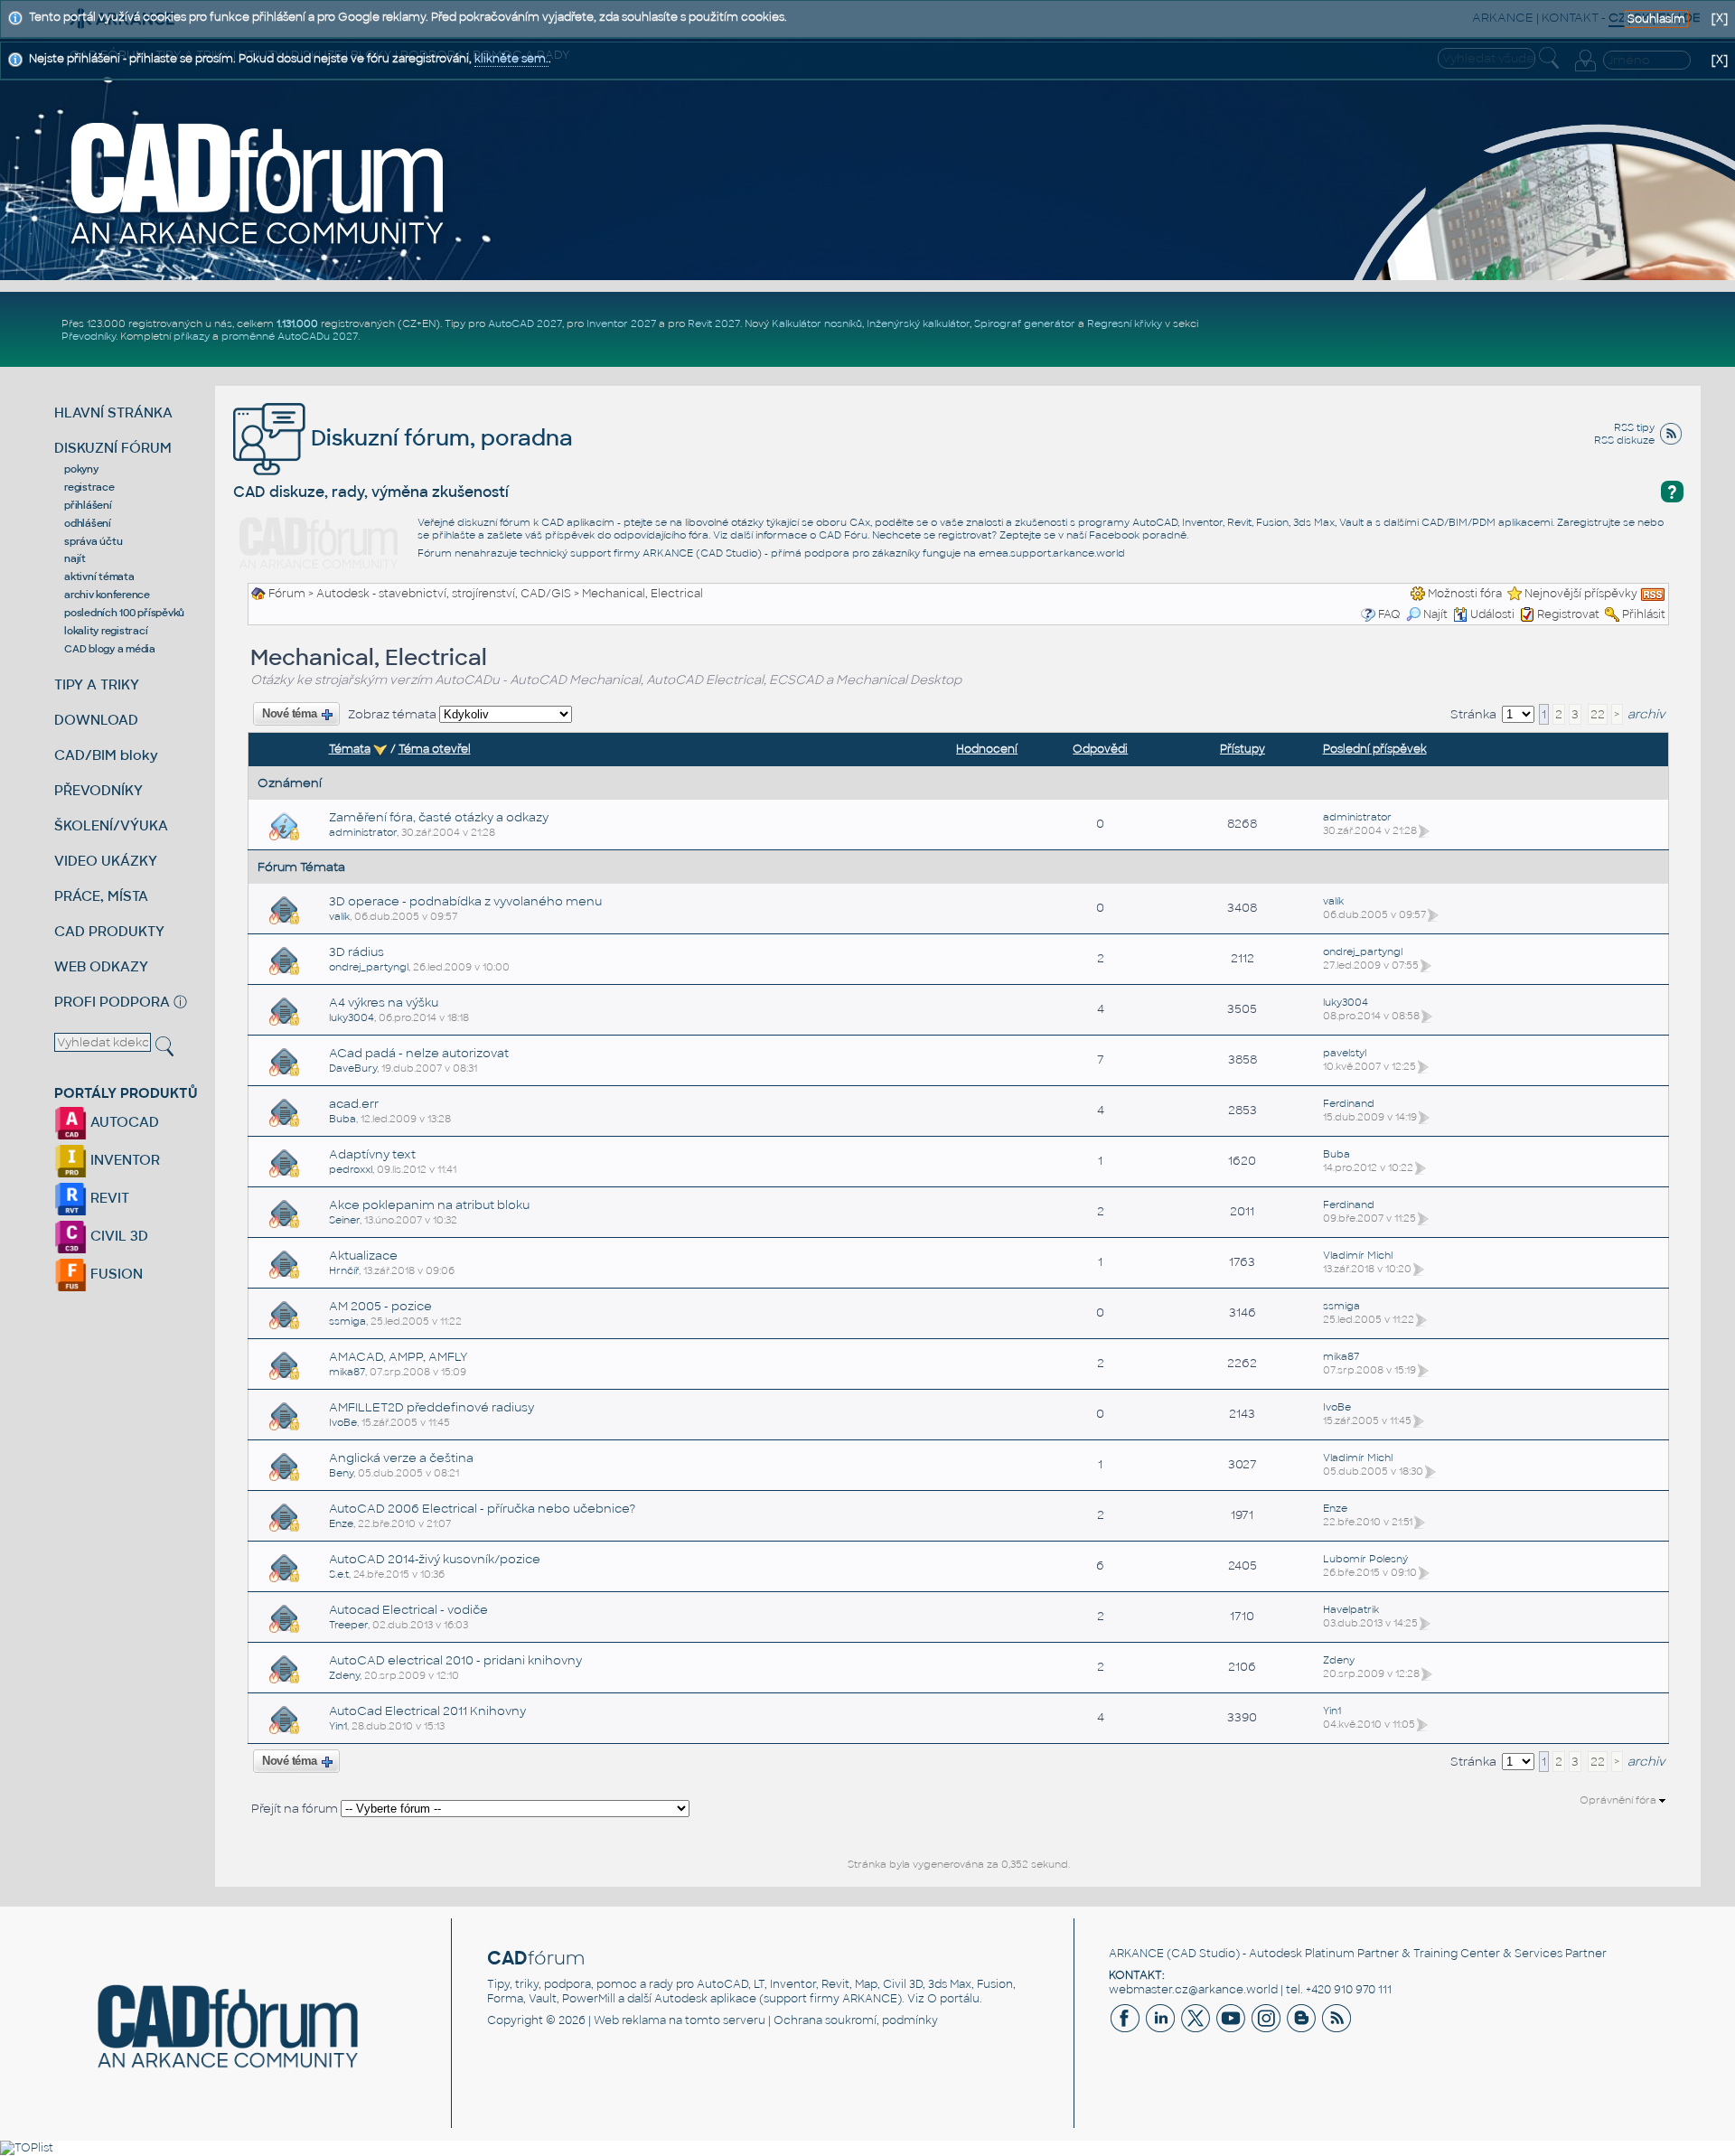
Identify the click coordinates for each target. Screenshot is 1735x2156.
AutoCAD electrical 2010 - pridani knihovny (455, 1660)
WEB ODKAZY (101, 966)
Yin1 (338, 1726)
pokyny (81, 469)
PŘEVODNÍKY (98, 790)
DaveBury (353, 1068)
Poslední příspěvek (1375, 749)
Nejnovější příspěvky (1581, 594)
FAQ (1389, 614)
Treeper (348, 1625)
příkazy (192, 336)
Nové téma (290, 714)
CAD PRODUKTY (109, 931)
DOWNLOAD (96, 720)
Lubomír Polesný (1365, 1559)
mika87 (347, 1372)
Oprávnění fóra (1619, 1800)
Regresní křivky (1125, 323)
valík (339, 916)
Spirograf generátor (1025, 323)
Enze (341, 1523)
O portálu (953, 1999)
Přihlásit (1644, 614)
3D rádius (356, 952)
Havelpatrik (1351, 1609)
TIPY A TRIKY (97, 684)
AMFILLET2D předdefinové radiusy (431, 1407)
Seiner (344, 1220)
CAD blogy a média (110, 649)
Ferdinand (1349, 1103)
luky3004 (352, 1017)
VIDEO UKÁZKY (106, 861)
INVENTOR (123, 1160)
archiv (1646, 714)
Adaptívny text (372, 1154)
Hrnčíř (344, 1270)
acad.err (354, 1104)
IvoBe (343, 1422)
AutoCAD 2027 (525, 323)
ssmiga (347, 1321)
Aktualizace (363, 1256)
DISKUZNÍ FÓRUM (113, 448)
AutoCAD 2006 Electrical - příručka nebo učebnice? (482, 1509)
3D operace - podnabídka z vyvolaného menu (465, 901)
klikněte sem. (511, 59)
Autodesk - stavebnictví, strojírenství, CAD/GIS (444, 594)
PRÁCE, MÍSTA (101, 896)
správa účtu (93, 541)
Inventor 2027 (621, 323)
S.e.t (339, 1574)
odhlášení (88, 523)
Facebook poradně (1138, 535)
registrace (89, 487)
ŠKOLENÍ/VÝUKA (111, 825)
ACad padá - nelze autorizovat (419, 1053)
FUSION (115, 1274)
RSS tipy (1634, 427)
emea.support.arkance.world (1052, 553)
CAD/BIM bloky (106, 755)
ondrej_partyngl (369, 967)
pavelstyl (1345, 1053)
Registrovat (1568, 614)
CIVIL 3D (117, 1236)
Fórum (287, 594)
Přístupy (1243, 749)
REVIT (108, 1198)
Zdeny (344, 1675)
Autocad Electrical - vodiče (408, 1610)
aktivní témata (99, 576)
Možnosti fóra (1465, 594)
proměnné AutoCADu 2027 (290, 336)
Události (1492, 614)
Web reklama (630, 2020)
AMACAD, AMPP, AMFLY (399, 1357)
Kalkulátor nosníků (817, 323)
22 (1598, 714)
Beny (341, 1473)
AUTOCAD (123, 1122)
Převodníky (89, 336)
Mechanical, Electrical (642, 594)
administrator (363, 832)
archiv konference (107, 595)
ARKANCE (1136, 1954)
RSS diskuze (1624, 440)
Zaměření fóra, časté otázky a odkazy (439, 817)
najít (75, 558)
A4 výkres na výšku (384, 1003)
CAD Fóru (843, 535)
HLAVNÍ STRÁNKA (113, 412)
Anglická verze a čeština (401, 1458)
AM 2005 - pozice (380, 1306)
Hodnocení (987, 749)
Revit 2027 (714, 323)
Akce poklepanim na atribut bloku (429, 1205)
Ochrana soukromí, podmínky (856, 2020)
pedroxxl (351, 1169)
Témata (350, 749)
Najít (1435, 614)
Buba (342, 1119)
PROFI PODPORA (112, 1002)
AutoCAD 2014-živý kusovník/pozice (435, 1559)
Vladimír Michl (1358, 1255)
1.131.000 (297, 323)
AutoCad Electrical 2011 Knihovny (427, 1711)
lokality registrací (106, 631)
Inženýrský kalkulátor (918, 323)
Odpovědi (1100, 749)
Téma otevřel (435, 749)
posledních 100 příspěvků (124, 613)
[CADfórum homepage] (258, 183)
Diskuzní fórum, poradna (439, 438)
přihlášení (88, 505)
